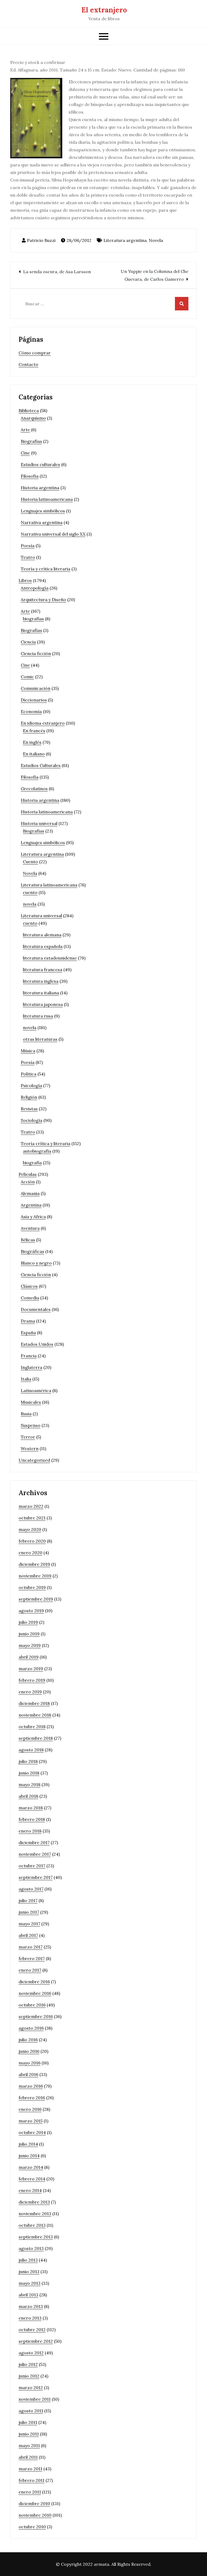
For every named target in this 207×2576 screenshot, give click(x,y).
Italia (26, 1379)
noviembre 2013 (35, 2214)
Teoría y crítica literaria (46, 569)
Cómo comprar (35, 353)
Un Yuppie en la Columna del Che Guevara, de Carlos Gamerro (155, 275)
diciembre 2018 (34, 1703)
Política (29, 1074)
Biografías (31, 441)
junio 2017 (29, 1912)
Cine (25, 453)
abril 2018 (28, 1796)
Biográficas (32, 1251)
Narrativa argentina (42, 522)
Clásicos (29, 1286)
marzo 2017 (31, 1947)
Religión (29, 1097)
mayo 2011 (29, 2445)
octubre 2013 (32, 2225)
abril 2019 (29, 1657)
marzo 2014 (31, 2167)
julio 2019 (28, 1622)
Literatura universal (41, 916)
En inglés (32, 742)
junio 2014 (29, 2156)
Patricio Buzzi (41, 240)
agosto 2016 (31, 2028)
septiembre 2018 (36, 1738)
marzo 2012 (31, 2387)
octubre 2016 (32, 2005)
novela (30, 904)
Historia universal (39, 823)
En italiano (34, 754)
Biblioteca (29, 410)
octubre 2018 (32, 1727)
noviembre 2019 (35, 1576)
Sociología (32, 1120)
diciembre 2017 (34, 1842)
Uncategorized (34, 1460)
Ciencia (28, 642)
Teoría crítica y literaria (46, 1143)
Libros (25, 580)
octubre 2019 (32, 1587)
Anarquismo (33, 418)
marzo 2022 (31, 1506)
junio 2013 (29, 2272)
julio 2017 (28, 1900)
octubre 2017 (32, 1866)
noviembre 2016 (35, 1993)
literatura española (43, 946)
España (28, 1332)
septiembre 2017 (36, 1877)
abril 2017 (28, 1935)
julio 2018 (28, 1761)
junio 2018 (29, 1773)
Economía (31, 711)
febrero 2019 (32, 1680)
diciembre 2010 (34, 2503)
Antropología (35, 588)
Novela (156, 240)
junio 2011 (29, 2434)
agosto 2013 (31, 2248)
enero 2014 (30, 2190)
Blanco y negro (36, 1263)
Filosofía (30, 476)
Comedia (30, 1298)
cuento (30, 892)
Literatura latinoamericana (49, 885)
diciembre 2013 (34, 2202)
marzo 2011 (30, 2469)
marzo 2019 (31, 1669)
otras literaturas (40, 1039)
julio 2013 (28, 2260)
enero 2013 (30, 2318)
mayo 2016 (30, 2063)
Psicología (31, 1085)
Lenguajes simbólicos (43, 511)
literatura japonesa (43, 1004)
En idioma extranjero (43, 723)
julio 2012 (28, 2364)
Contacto (28, 364)
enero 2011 (30, 2492)
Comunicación (36, 688)
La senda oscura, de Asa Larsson (57, 272)
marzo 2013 (31, 2306)
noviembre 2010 (35, 2515)
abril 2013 (28, 2295)
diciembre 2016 (34, 1982)
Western (30, 1448)
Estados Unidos (37, 1344)
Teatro (28, 557)
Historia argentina (40, 488)
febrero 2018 (32, 1819)
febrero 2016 (32, 2098)
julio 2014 (28, 2144)
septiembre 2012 (36, 2341)
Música (28, 1051)
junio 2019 (29, 1634)
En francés (34, 731)
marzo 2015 (31, 2121)
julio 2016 (28, 2040)
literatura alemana (42, 935)
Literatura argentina (125, 240)
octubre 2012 (32, 2330)
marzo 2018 (31, 1808)
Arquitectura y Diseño (43, 600)
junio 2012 (29, 2376)
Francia (29, 1356)
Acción (28, 1182)
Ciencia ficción (36, 653)
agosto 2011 (31, 2411)
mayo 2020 (30, 1529)
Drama (28, 1321)
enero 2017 (30, 1970)
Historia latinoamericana (47, 499)
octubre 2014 (32, 2132)
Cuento (30, 862)
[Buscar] (182, 304)
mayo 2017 (29, 1924)
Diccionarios (34, 700)
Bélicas (28, 1240)
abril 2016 (28, 2074)
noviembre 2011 (35, 2399)
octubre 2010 (32, 2527)
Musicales (31, 1402)
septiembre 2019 (36, 1599)
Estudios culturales (40, 464)
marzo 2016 (31, 2086)
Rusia (26, 1414)
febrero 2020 (32, 1541)
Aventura (30, 1228)
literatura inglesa (41, 981)
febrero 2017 (32, 1958)
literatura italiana (41, 993)
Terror (28, 1437)
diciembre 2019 (34, 1564)
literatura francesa (43, 970)
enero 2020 (30, 1553)
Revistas (29, 1109)
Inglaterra (32, 1367)
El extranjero (104, 10)
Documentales (36, 1309)
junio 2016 (29, 2051)
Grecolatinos (34, 789)
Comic (27, 677)
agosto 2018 (31, 1750)
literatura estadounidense (50, 958)
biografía (32, 1163)
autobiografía (37, 1151)
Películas (28, 1174)
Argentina (31, 1205)
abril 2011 (28, 2457)
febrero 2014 (32, 2179)
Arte (25, 430)
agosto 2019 (31, 1611)
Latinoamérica (36, 1390)
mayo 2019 (30, 1645)
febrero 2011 (32, 2480)
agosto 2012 (31, 2353)
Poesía (28, 546)
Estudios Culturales (41, 765)
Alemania (30, 1193)
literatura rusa (38, 1016)
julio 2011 (28, 2422)
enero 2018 (30, 1831)
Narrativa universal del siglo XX (53, 534)
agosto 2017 (31, 1889)
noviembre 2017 (35, 1854)
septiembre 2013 (36, 2237)
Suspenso (31, 1425)
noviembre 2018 (35, 1715)
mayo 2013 (30, 2283)
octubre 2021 (32, 1518)
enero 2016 (30, 2109)
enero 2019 (30, 1692)
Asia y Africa (33, 1217)
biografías (33, 619)
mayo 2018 (30, 1784)
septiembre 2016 (36, 2016)
